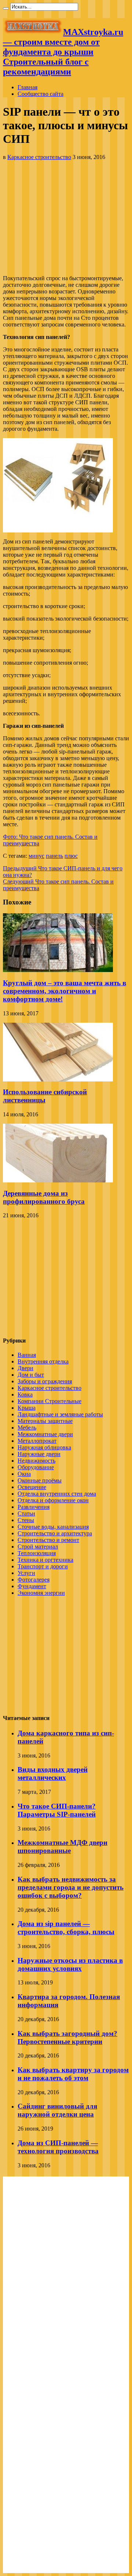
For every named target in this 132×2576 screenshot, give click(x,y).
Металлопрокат (37, 1441)
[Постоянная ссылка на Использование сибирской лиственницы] (58, 1079)
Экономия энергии (41, 1593)
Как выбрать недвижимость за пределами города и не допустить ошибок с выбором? (71, 1887)
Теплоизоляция (37, 1553)
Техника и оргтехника (45, 1560)
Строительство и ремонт (48, 1540)
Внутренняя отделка (43, 1361)
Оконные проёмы (40, 1480)
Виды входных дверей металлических (53, 1773)
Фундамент (32, 1586)
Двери (25, 1368)
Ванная (27, 1355)
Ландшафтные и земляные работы (60, 1414)
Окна (24, 1474)
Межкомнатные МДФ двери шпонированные (63, 1847)
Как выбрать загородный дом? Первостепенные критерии (67, 2037)
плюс (71, 856)
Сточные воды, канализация (53, 1527)
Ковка (25, 1394)
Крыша (27, 1408)
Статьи (26, 1513)
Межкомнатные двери (45, 1434)
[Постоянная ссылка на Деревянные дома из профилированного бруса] (58, 1180)
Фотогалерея (34, 1580)
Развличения (34, 1507)
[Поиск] (6, 8)
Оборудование (36, 1467)
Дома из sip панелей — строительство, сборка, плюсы (66, 1928)
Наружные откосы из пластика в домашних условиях (70, 1964)
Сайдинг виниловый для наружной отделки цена (57, 2110)
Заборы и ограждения (45, 1381)
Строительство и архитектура (55, 1533)
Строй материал (38, 1547)
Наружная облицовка (44, 1447)
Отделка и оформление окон (53, 1500)
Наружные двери (39, 1454)
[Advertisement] (66, 218)
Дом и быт (31, 1375)
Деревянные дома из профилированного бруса (44, 1197)
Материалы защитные (45, 1421)
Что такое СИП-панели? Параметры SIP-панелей (57, 1810)
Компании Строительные (49, 1401)
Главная (27, 87)
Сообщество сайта (41, 94)
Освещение (32, 1487)
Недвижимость (36, 1461)
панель (54, 856)
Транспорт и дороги (43, 1566)
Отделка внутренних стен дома (57, 1494)
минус (36, 856)
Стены (26, 1520)
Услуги (26, 1573)
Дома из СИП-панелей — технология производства (58, 2147)
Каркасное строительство (39, 157)
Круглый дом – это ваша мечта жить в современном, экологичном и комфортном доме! (65, 991)
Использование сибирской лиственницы (45, 1096)
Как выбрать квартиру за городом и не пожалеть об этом (73, 2074)
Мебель (27, 1428)
